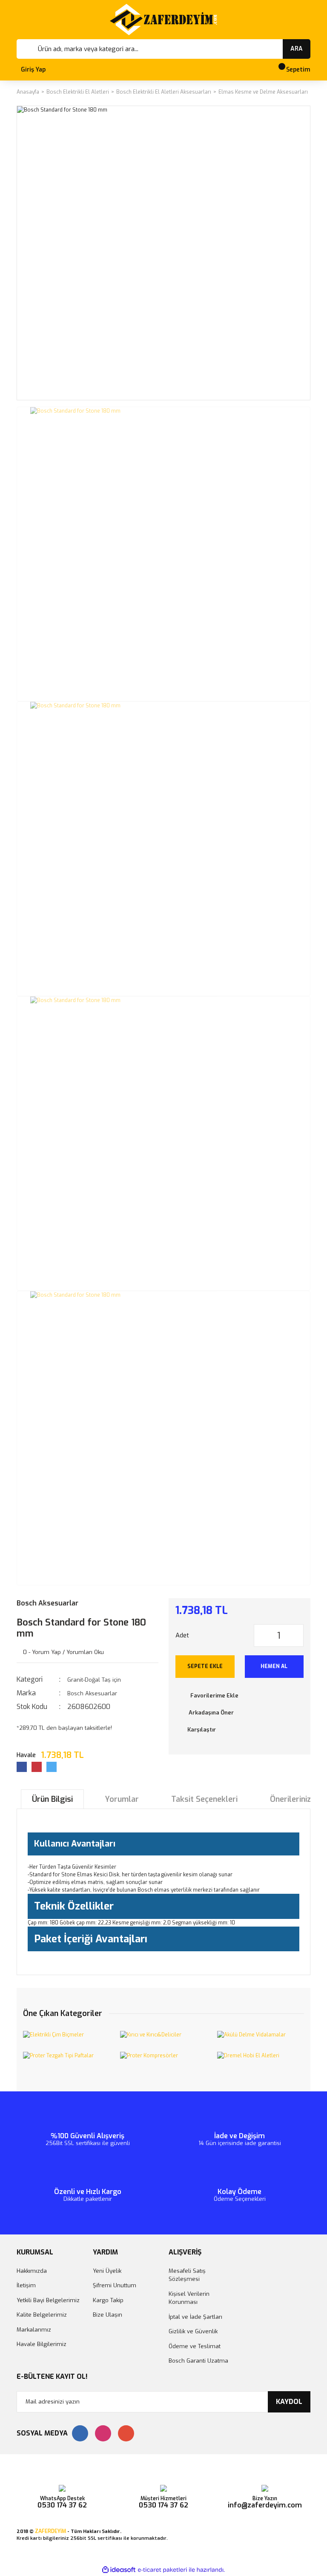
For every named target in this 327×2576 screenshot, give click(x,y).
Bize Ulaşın (108, 2315)
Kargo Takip (108, 2300)
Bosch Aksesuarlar (47, 1603)
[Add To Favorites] (240, 1696)
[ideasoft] (119, 2570)
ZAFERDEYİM (50, 2531)
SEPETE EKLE (205, 1666)
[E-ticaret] (162, 2570)
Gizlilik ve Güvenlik (193, 2331)
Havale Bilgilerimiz (42, 2344)
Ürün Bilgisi (52, 1799)
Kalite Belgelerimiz (42, 2315)
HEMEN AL (274, 1666)
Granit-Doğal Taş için (94, 1680)
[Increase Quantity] (297, 1635)
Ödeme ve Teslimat (195, 2346)
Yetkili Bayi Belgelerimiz (48, 2300)
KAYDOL (289, 2402)
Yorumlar (122, 1799)
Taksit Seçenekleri (204, 1799)
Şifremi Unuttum (115, 2285)
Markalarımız (34, 2330)
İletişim (26, 2285)
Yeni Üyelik (107, 2271)
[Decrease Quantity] (261, 1635)
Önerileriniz (290, 1799)
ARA (297, 49)
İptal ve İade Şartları (195, 2317)
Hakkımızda (32, 2271)
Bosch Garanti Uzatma (198, 2361)
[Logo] (163, 20)
